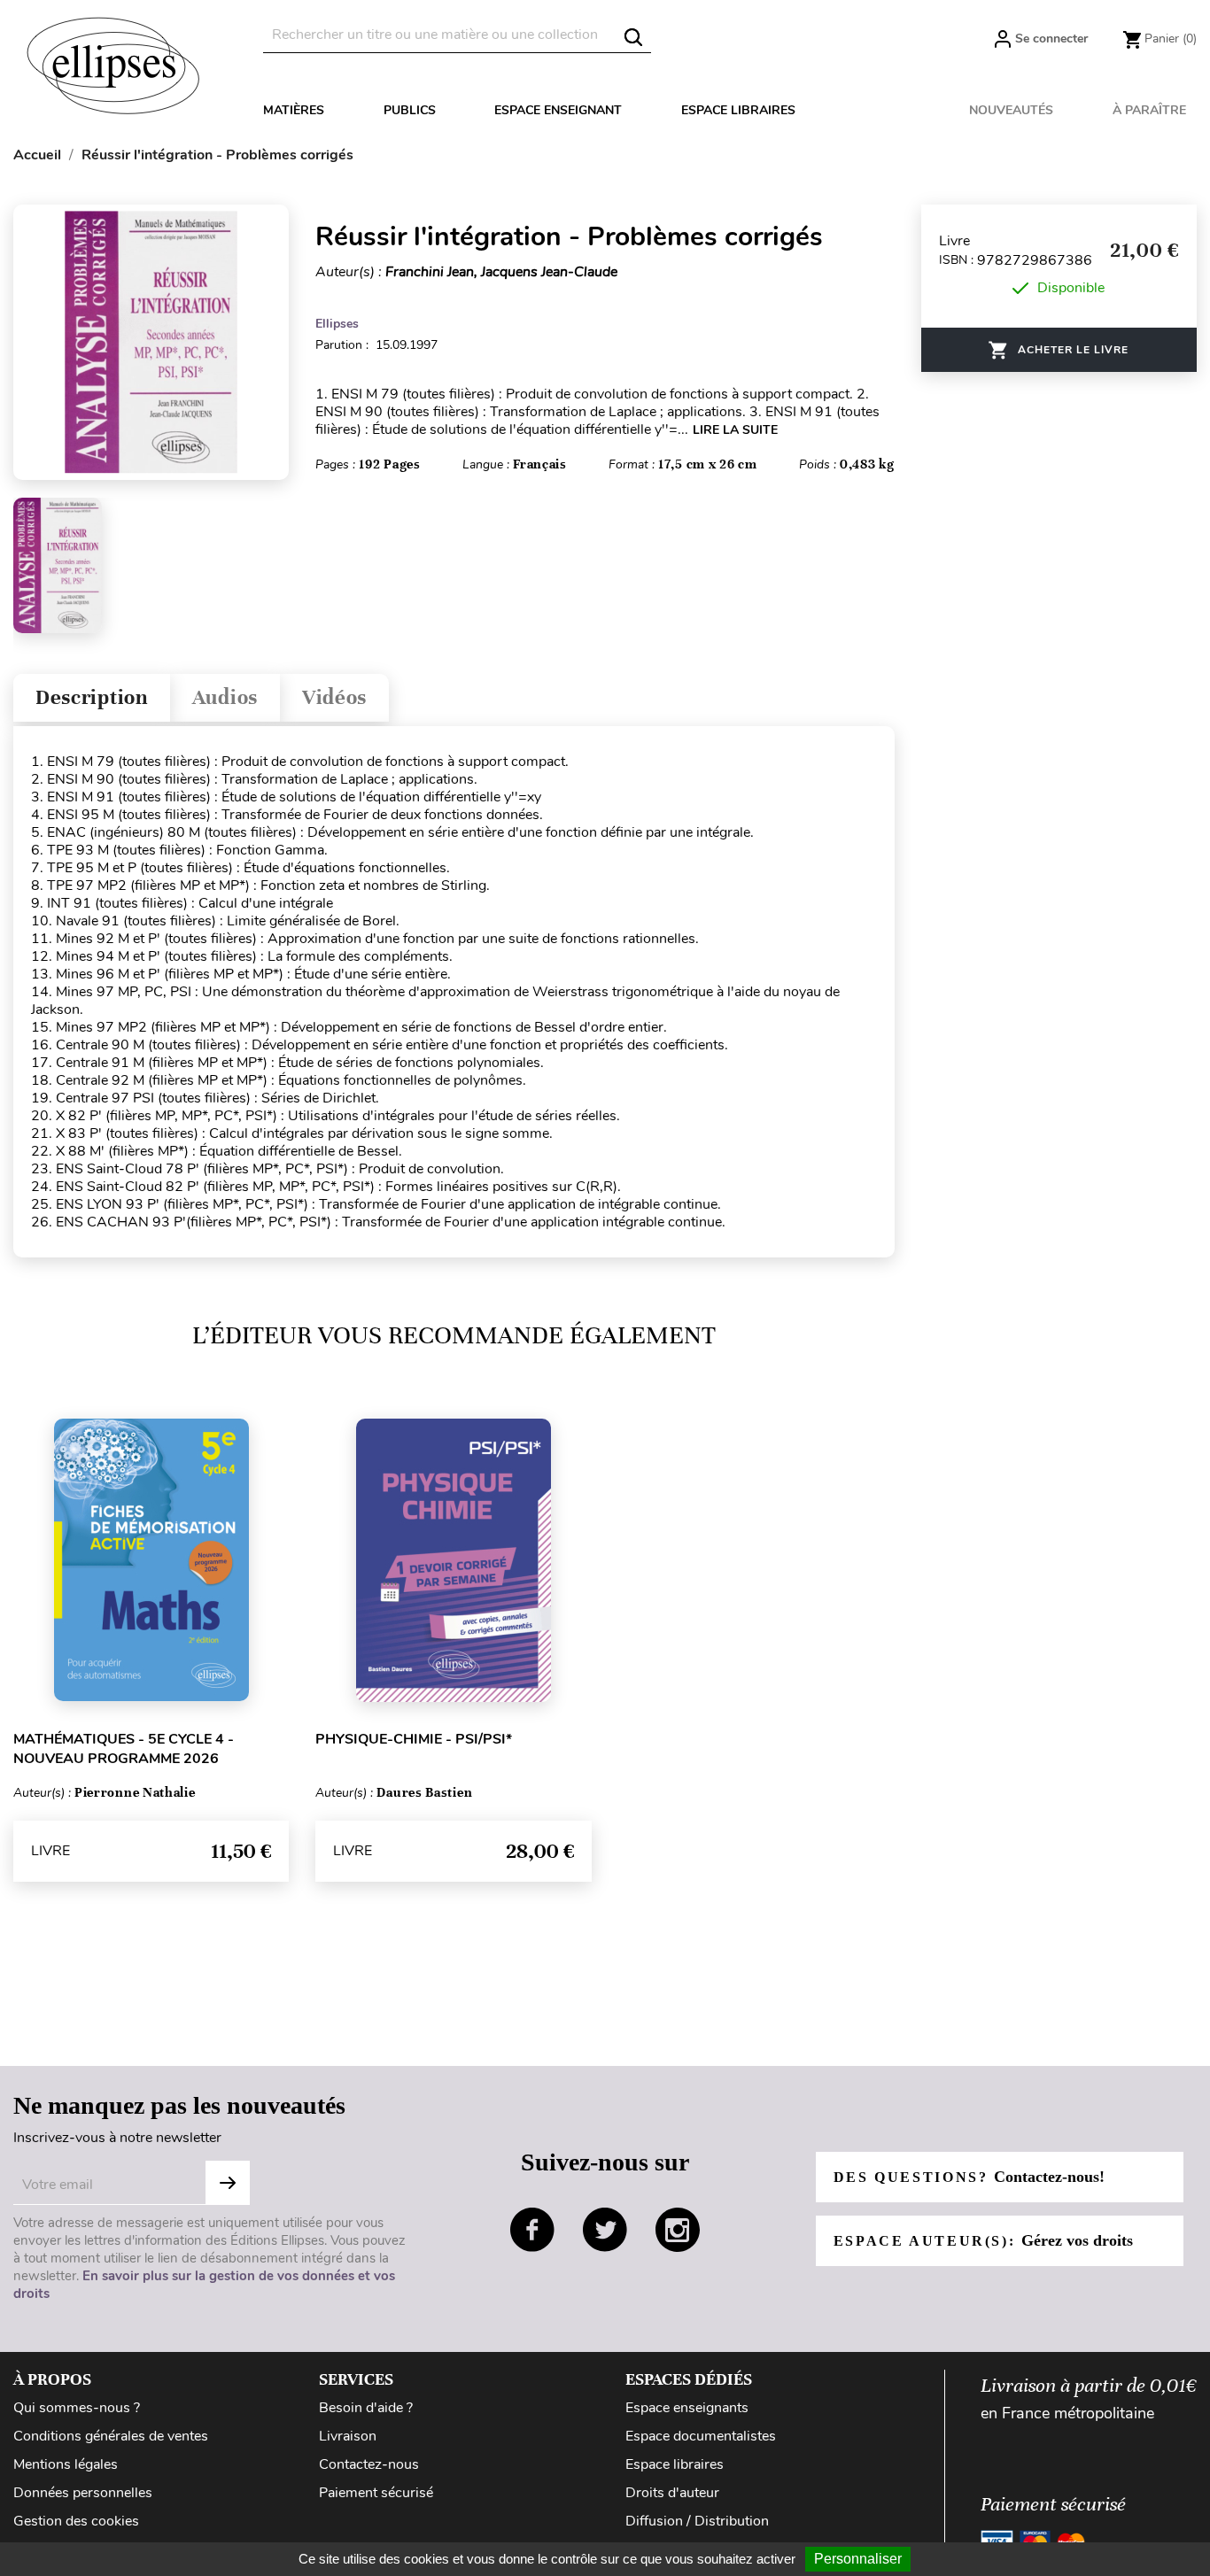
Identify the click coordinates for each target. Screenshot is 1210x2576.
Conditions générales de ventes (111, 2436)
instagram (678, 2230)
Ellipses (337, 324)
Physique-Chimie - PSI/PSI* (414, 1739)
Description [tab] (92, 697)
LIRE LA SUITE (735, 430)
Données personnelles (83, 2493)
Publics (410, 110)
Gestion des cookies (76, 2521)
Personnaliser (858, 2559)
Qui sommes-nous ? (77, 2408)
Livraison (348, 2436)
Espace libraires (738, 110)
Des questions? (969, 2177)
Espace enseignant (558, 110)
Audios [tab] (225, 697)
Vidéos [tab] (334, 697)
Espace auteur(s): (983, 2240)
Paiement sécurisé (376, 2493)
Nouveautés (1011, 110)
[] (633, 37)
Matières (294, 110)
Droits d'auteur (672, 2493)
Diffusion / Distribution (697, 2521)
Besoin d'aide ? (366, 2408)
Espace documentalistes (701, 2436)
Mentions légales (66, 2464)
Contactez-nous (369, 2464)
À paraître (1149, 110)
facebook (532, 2230)
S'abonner (228, 2183)
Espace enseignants (687, 2408)
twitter (605, 2230)
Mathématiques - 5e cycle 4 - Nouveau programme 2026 (124, 1749)
